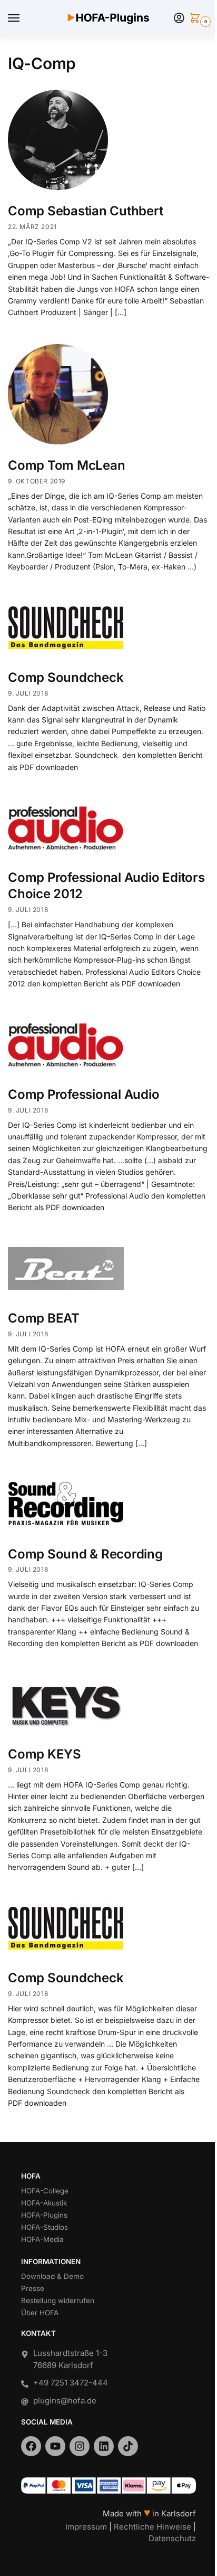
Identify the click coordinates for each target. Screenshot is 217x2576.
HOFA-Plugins (44, 2215)
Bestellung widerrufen (58, 2301)
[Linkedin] (104, 2446)
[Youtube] (55, 2446)
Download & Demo (52, 2276)
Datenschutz (172, 2538)
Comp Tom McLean (66, 465)
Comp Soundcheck (66, 677)
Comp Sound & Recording (85, 1554)
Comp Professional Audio (83, 1094)
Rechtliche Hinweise (152, 2527)
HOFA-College (45, 2191)
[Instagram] (80, 2446)
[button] (197, 19)
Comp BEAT (44, 1318)
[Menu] (24, 18)
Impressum (86, 2527)
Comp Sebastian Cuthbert (85, 211)
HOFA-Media (42, 2239)
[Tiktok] (128, 2446)
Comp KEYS (45, 1754)
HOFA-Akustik (44, 2203)
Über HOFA (40, 2313)
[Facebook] (31, 2446)
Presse (33, 2288)
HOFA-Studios (45, 2227)
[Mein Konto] (179, 19)
